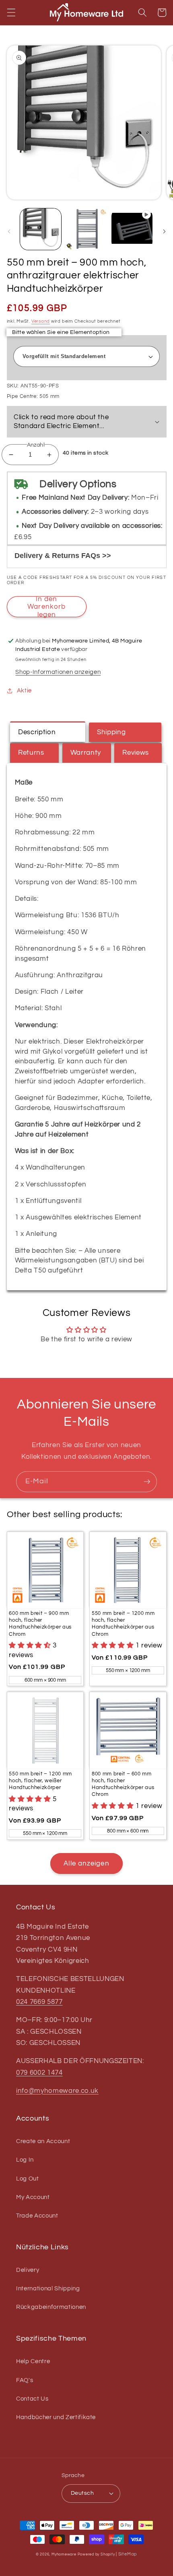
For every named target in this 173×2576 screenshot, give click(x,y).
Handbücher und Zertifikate (56, 2417)
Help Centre (33, 2361)
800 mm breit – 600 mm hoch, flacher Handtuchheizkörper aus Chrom (123, 1784)
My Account (33, 2197)
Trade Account (37, 2216)
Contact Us (32, 2399)
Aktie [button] (24, 690)
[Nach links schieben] (9, 231)
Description (37, 732)
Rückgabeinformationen (51, 2307)
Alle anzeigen (86, 1863)
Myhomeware (64, 2554)
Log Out (28, 2179)
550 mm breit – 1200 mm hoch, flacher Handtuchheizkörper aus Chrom (123, 1624)
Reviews (136, 753)
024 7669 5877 (39, 2002)
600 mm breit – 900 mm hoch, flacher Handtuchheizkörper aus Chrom (40, 1624)
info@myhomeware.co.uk (57, 2091)
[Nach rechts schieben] (164, 231)
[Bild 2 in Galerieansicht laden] (86, 229)
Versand (41, 321)
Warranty (86, 753)
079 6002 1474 (39, 2073)
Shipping (111, 732)
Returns (31, 753)
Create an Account (43, 2141)
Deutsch (82, 2493)
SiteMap (128, 2554)
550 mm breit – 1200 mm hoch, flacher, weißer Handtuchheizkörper (40, 1781)
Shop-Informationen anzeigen (58, 672)
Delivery (28, 2270)
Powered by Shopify (96, 2554)
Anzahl (36, 445)
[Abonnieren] (147, 1482)
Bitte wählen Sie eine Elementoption (61, 332)
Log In (25, 2160)
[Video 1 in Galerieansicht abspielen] (132, 229)
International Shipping (48, 2288)
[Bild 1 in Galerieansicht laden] (41, 229)
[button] (11, 12)
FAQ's (25, 2380)
